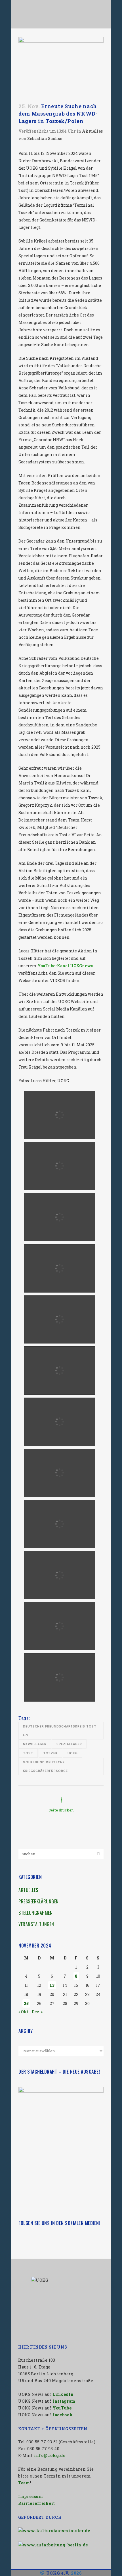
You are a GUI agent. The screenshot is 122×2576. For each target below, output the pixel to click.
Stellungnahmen (35, 1913)
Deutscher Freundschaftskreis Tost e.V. (60, 1730)
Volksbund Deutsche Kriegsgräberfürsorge (45, 1766)
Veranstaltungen (36, 1924)
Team (24, 2483)
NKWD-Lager (35, 1744)
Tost (28, 1753)
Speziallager (69, 1744)
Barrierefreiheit (37, 2503)
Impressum (30, 2496)
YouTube (62, 2408)
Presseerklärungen (39, 1901)
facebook (63, 2415)
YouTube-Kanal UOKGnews (65, 966)
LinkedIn (63, 2394)
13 (52, 1985)
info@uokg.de (50, 2455)
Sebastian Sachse (45, 138)
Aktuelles (92, 131)
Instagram (64, 2401)
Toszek (50, 1753)
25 (26, 2003)
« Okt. (24, 2012)
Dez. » (37, 2012)
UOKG (73, 1753)
